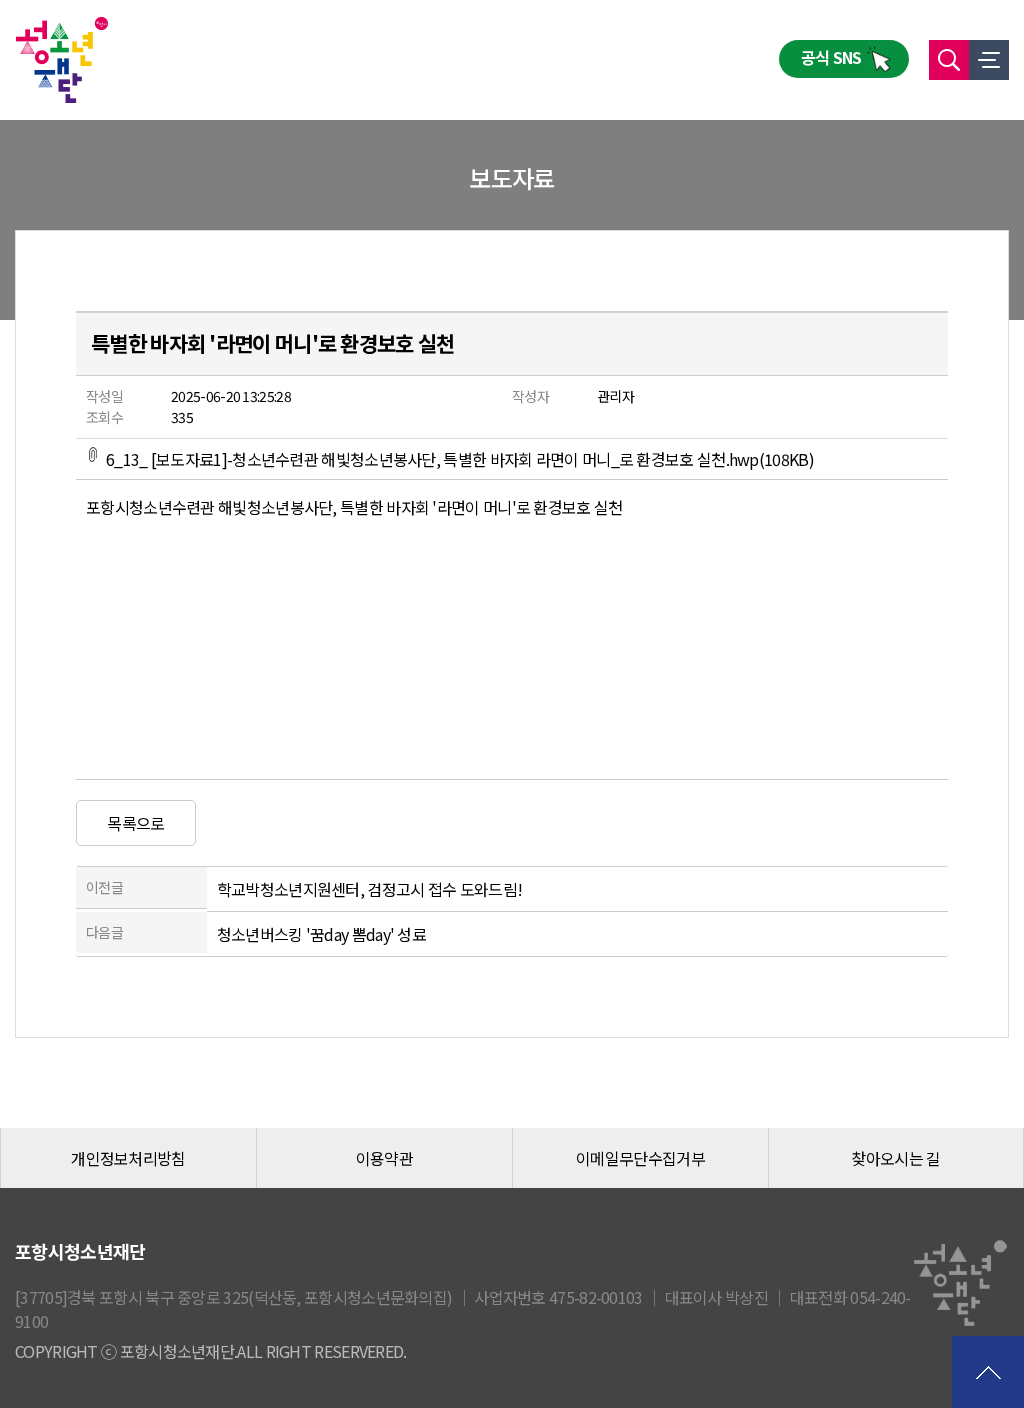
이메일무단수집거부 (640, 1158)
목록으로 (135, 823)
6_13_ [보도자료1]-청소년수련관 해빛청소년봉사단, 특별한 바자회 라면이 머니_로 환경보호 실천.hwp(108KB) (460, 459)
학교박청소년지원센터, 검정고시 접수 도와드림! (370, 889)
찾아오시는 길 (895, 1158)
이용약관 (384, 1158)
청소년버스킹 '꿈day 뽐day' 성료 (321, 934)
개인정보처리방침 (128, 1158)
